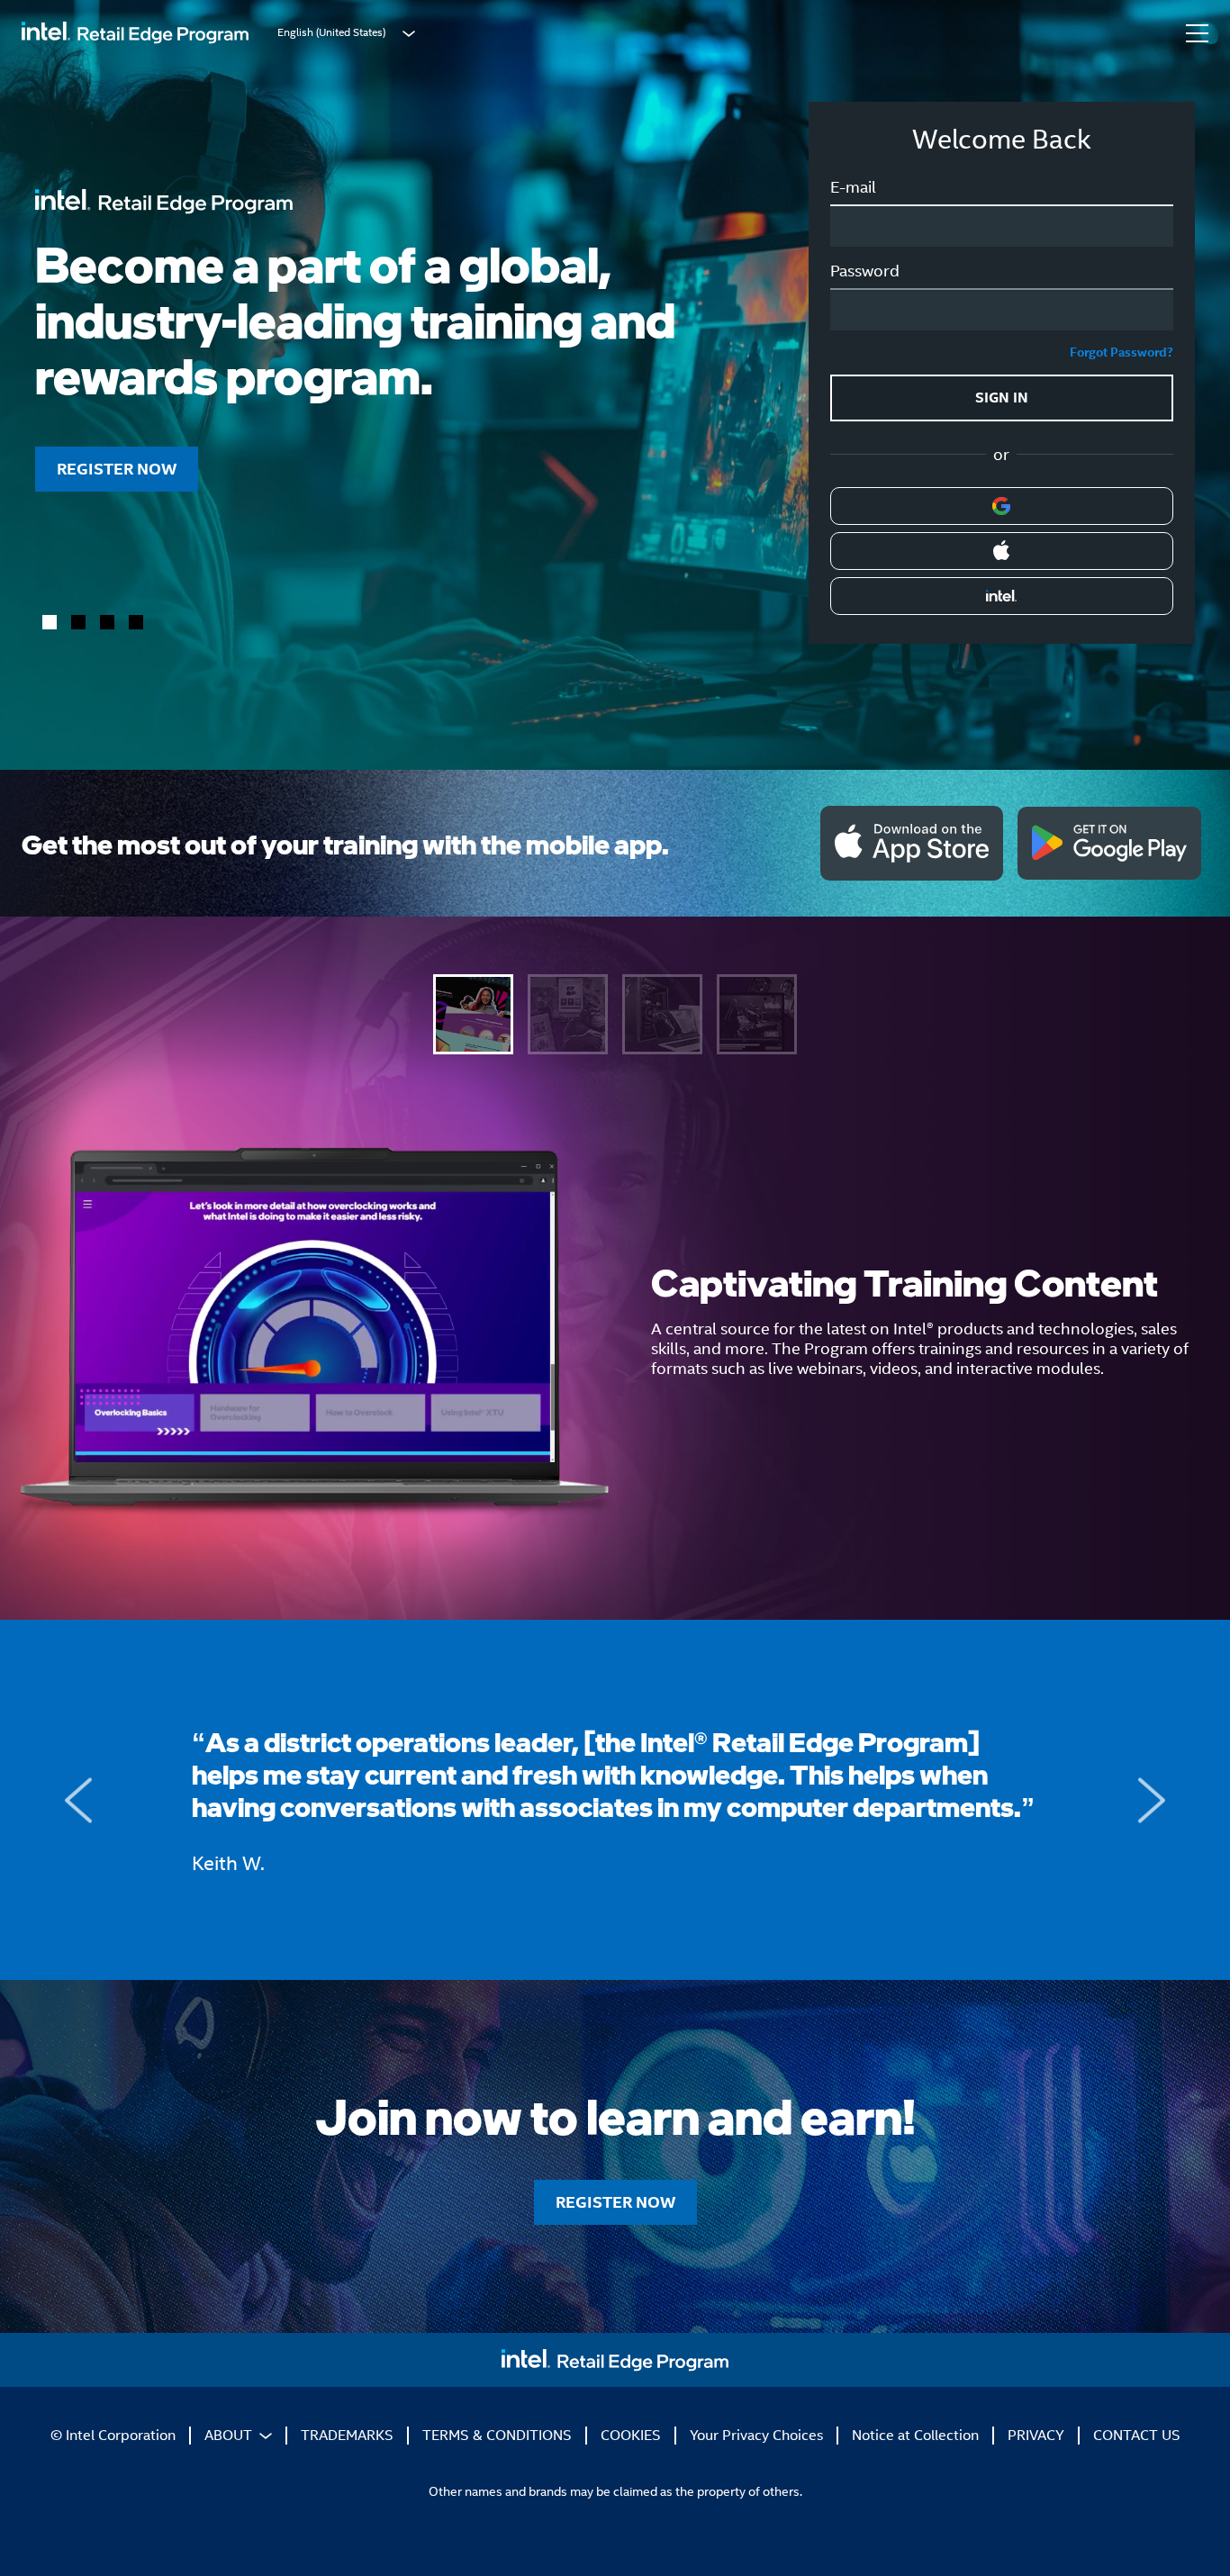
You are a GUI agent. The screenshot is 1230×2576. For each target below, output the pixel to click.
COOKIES (631, 2435)
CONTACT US (1137, 2435)
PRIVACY (1036, 2435)
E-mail (853, 187)
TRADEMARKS (347, 2435)
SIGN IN (1002, 398)
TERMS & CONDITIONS (497, 2435)
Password (865, 271)
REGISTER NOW (117, 469)
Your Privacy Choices (756, 2436)
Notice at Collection (915, 2436)
